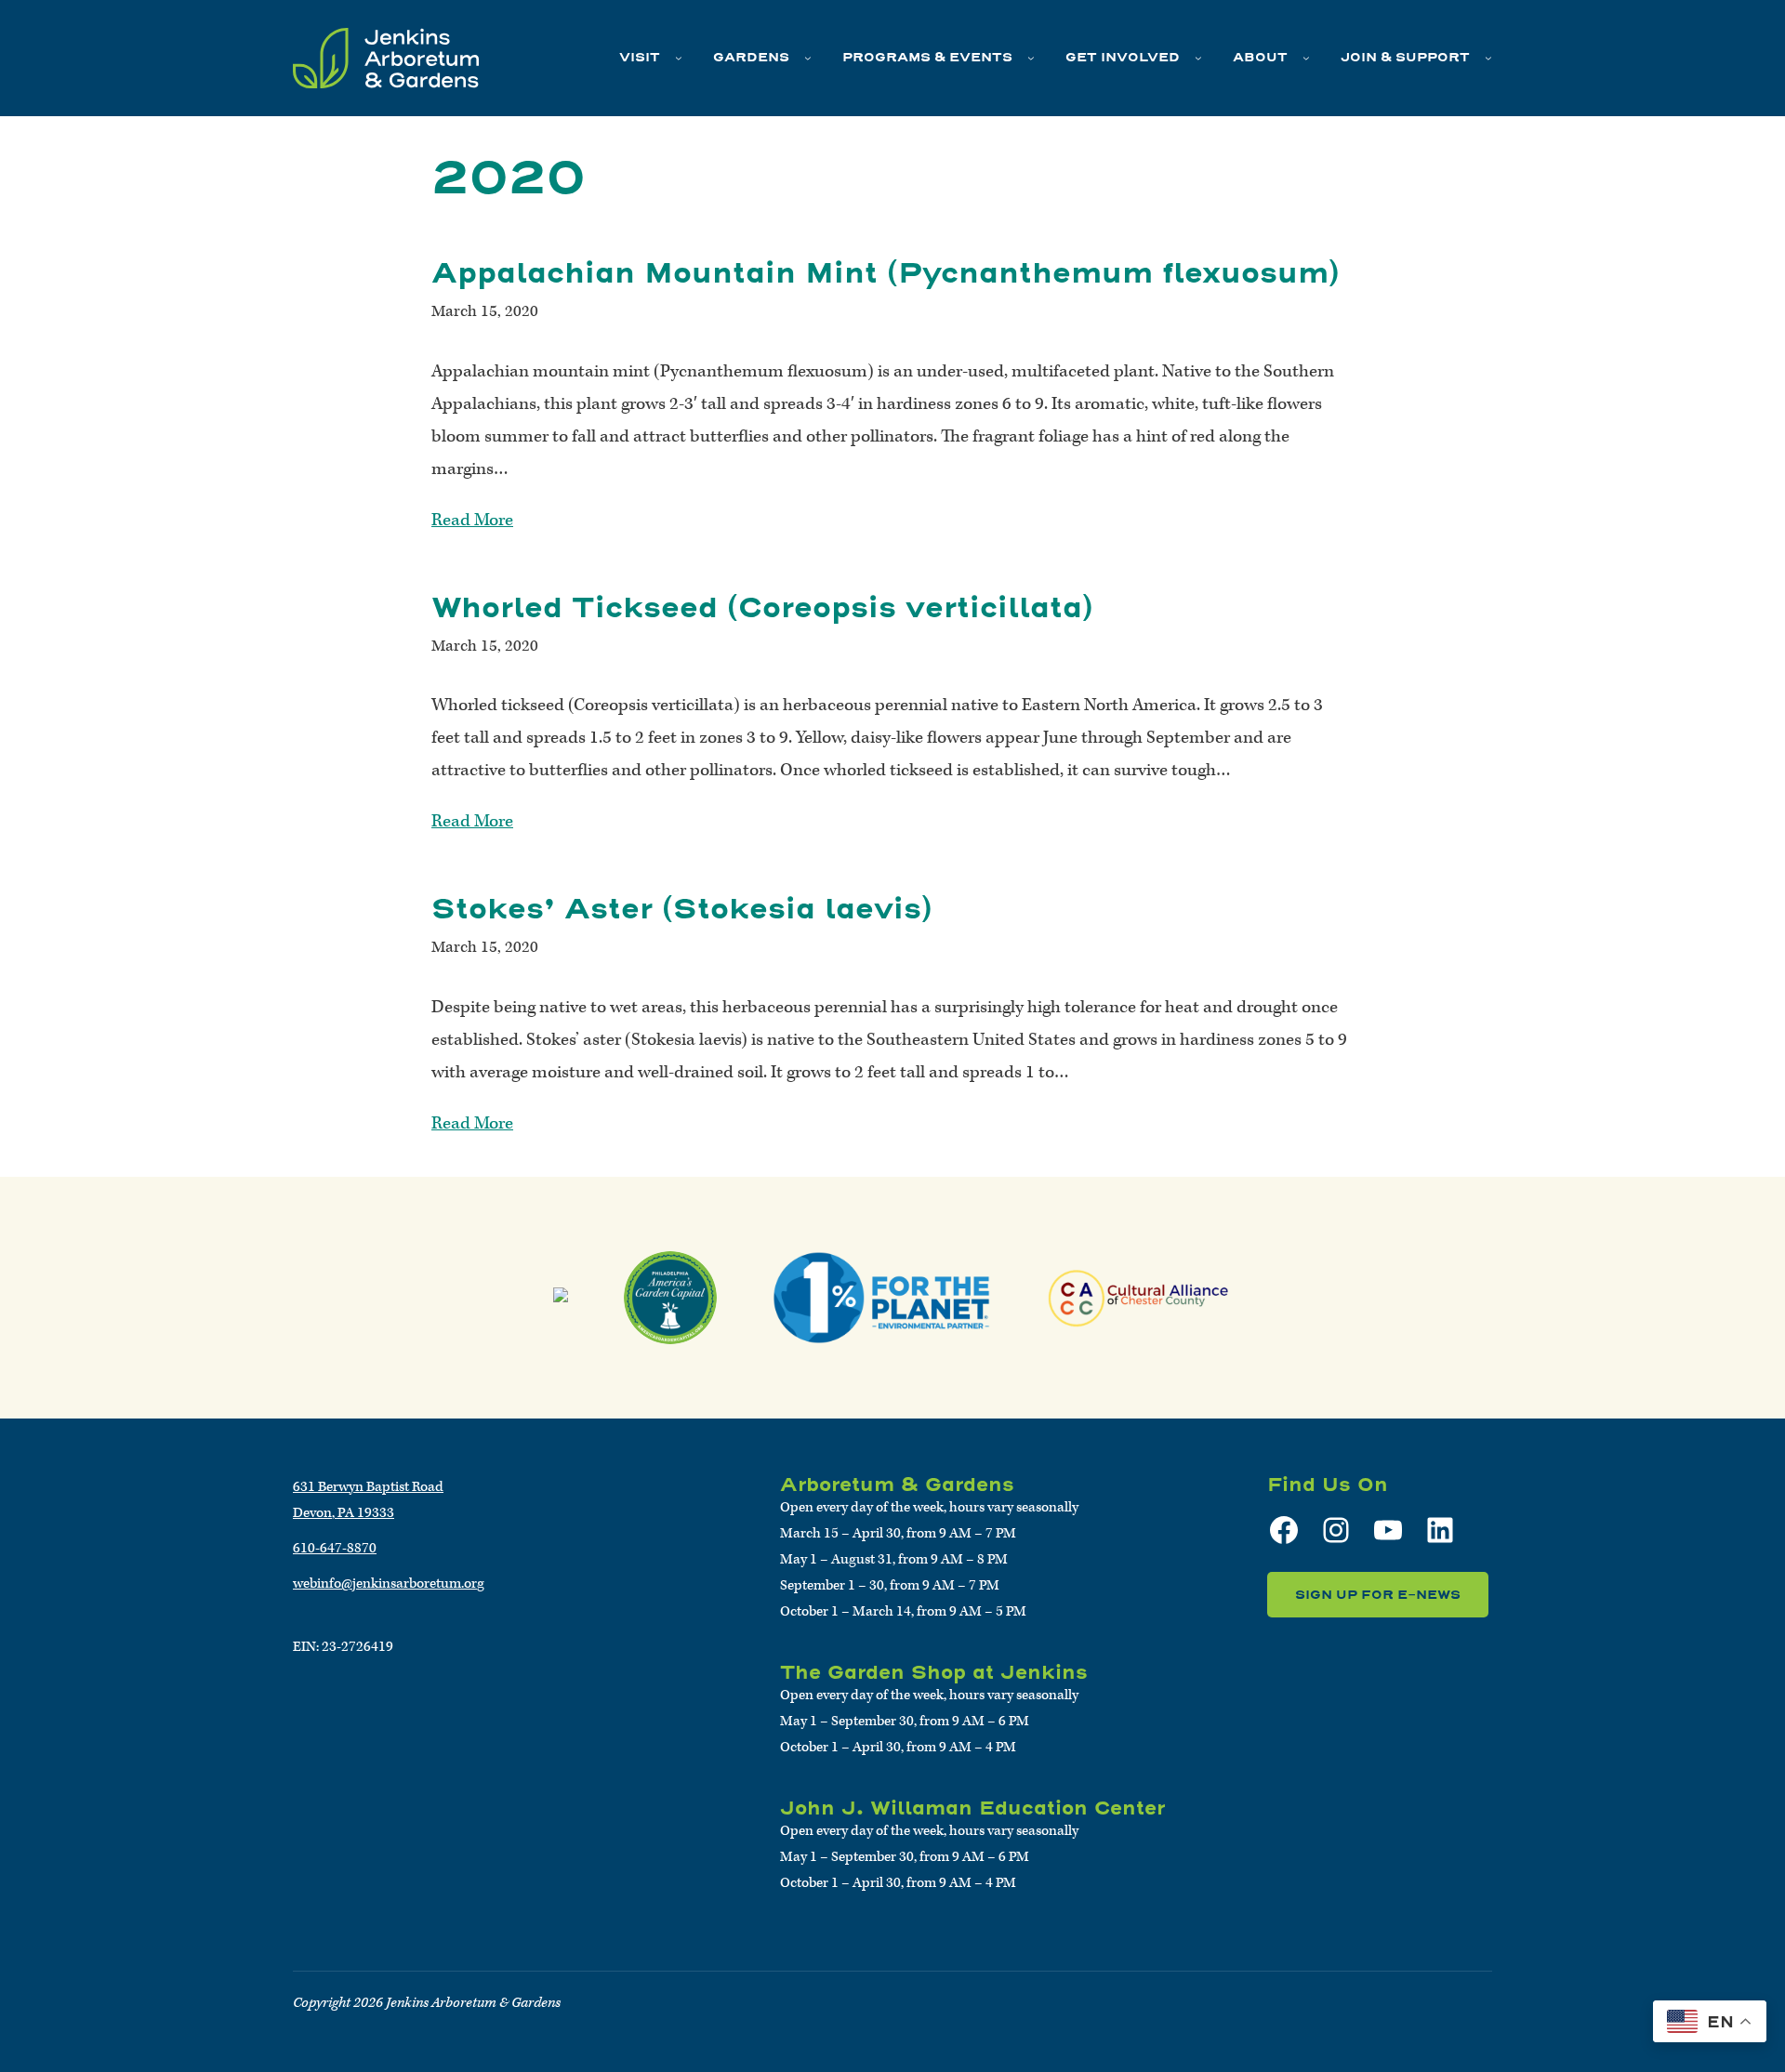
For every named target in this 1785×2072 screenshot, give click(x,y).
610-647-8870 (335, 1548)
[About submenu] (1306, 58)
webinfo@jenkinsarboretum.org (389, 1584)
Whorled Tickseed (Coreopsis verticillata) (762, 607)
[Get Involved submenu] (1198, 58)
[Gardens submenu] (808, 58)
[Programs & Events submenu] (1031, 58)
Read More (472, 520)
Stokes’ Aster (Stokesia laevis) (682, 909)
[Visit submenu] (679, 58)
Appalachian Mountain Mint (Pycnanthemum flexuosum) (886, 273)
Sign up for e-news (1378, 1595)
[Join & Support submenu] (1488, 58)
